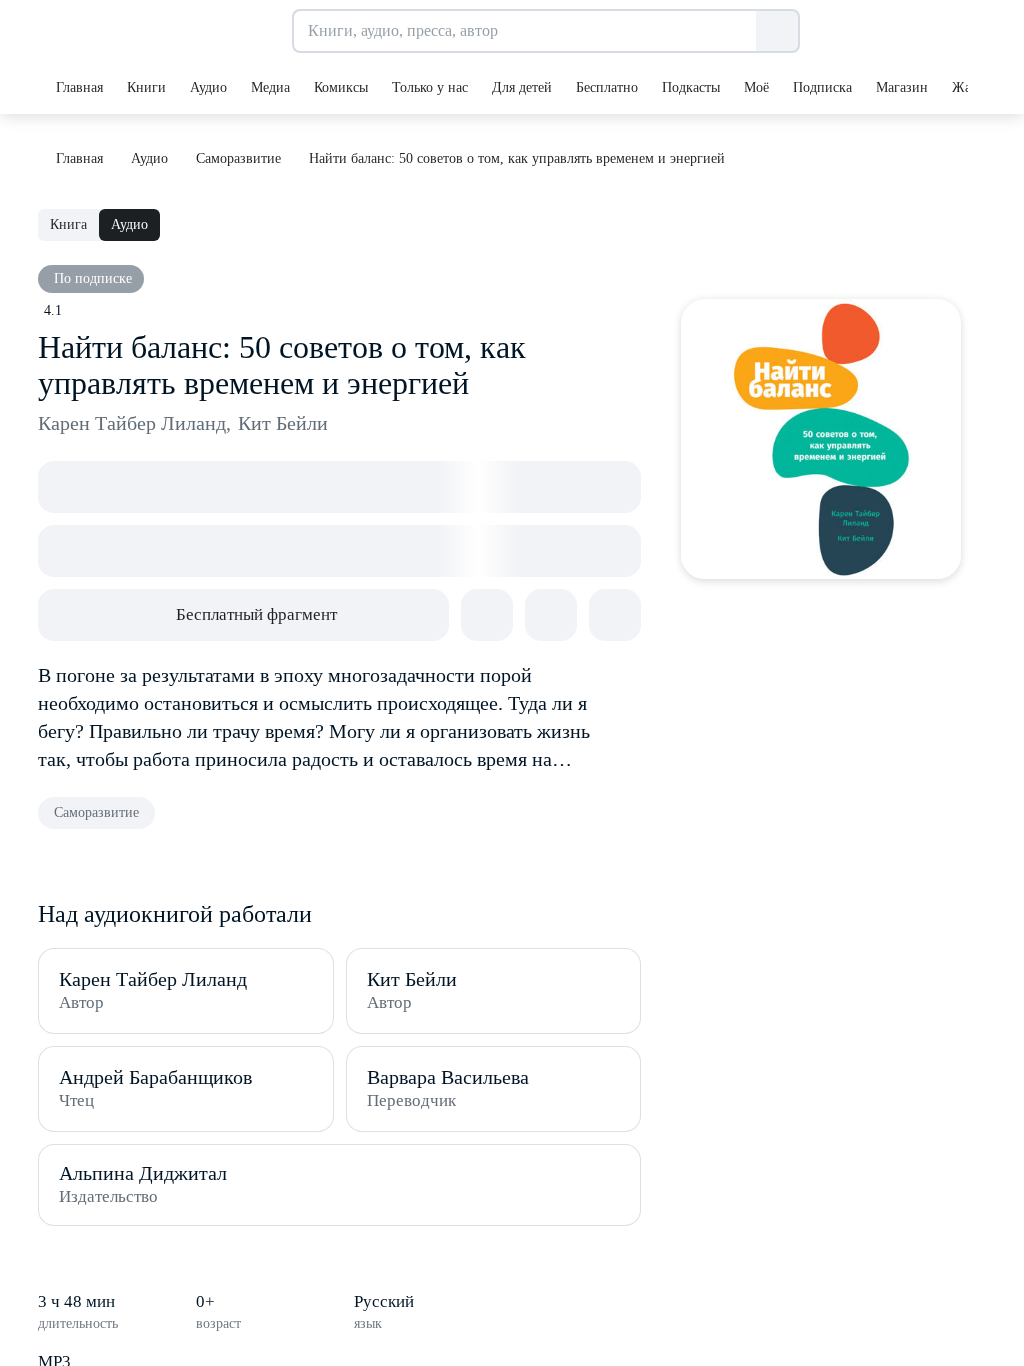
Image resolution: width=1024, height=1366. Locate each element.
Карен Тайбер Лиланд (134, 423)
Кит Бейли (283, 423)
